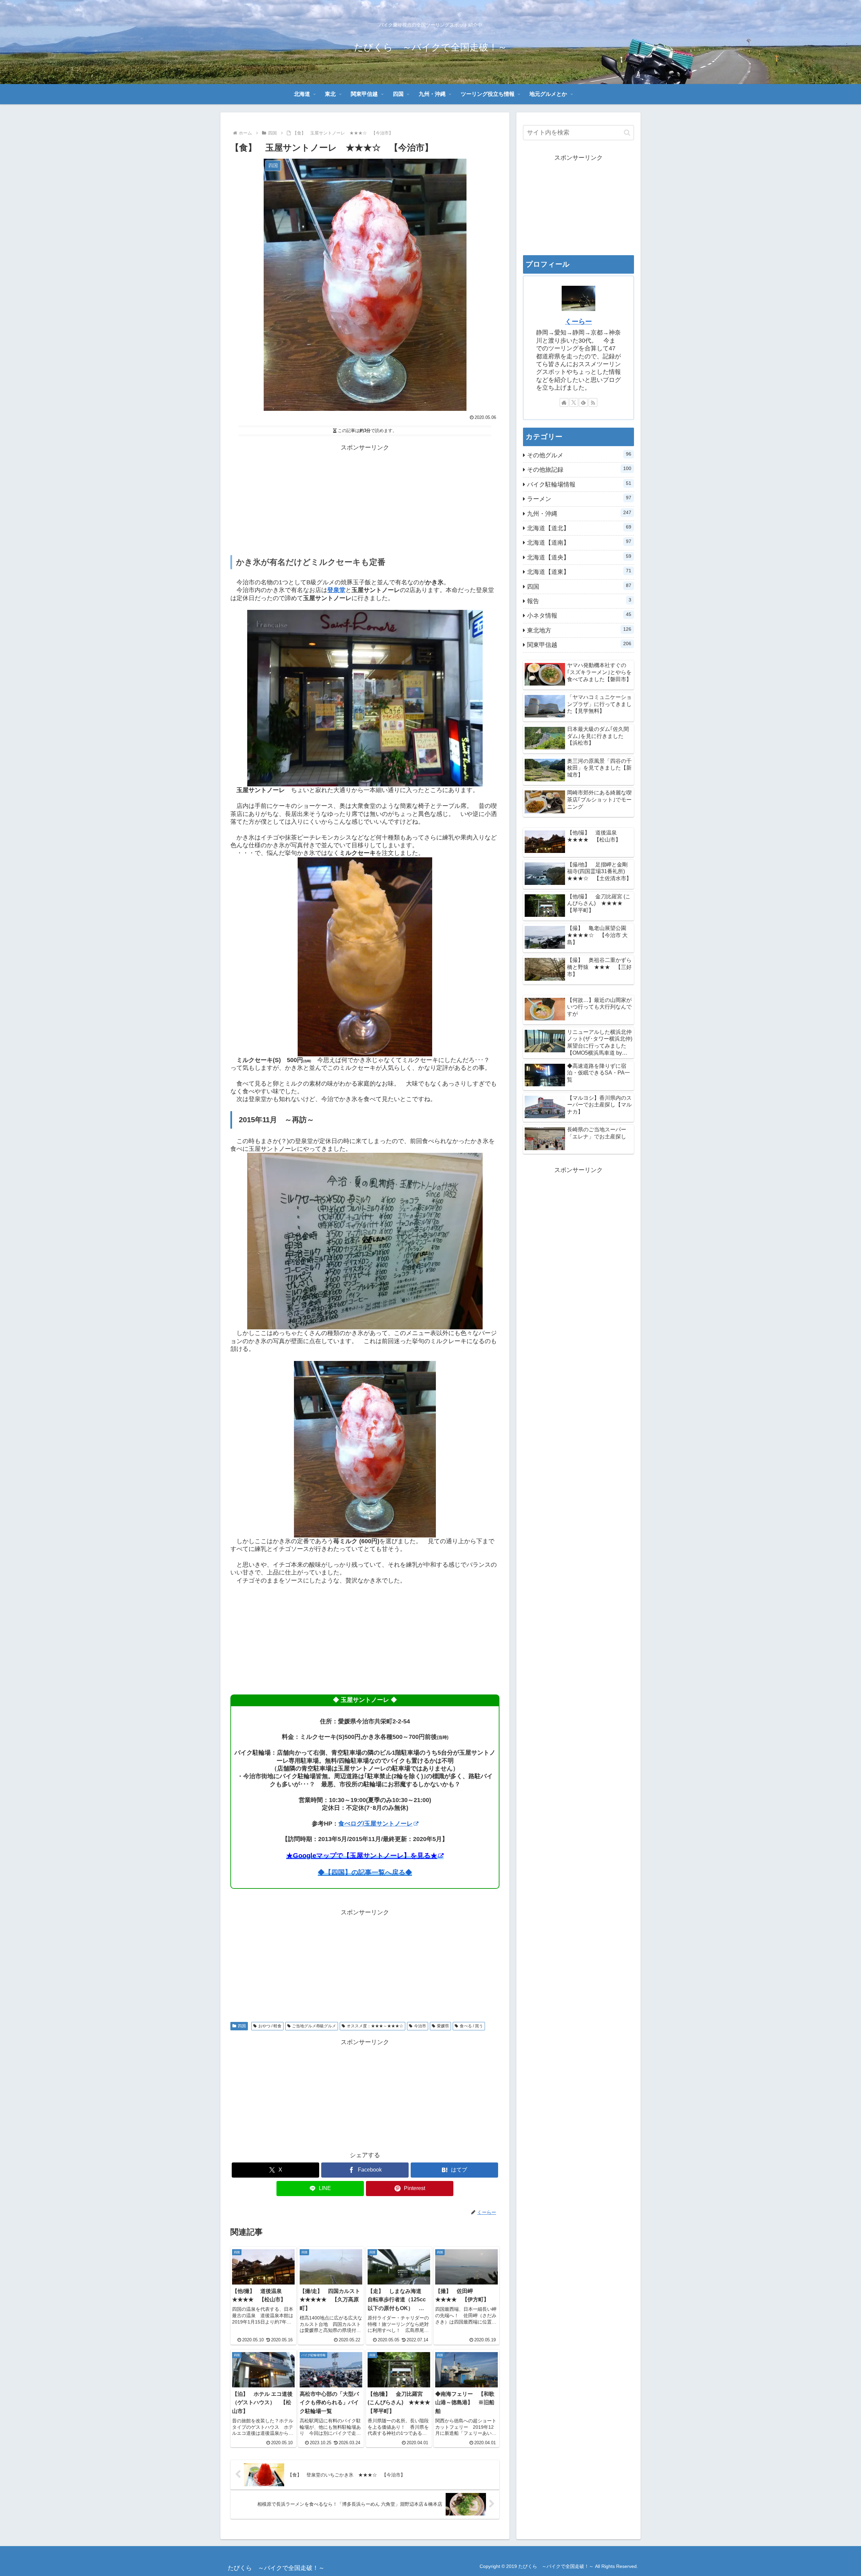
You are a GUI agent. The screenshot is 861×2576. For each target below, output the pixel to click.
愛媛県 (443, 2026)
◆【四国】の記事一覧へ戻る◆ (365, 1872)
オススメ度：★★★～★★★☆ (375, 2026)
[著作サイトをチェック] (564, 402)
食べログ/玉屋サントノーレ (376, 1824)
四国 (242, 2026)
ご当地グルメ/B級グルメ (314, 2026)
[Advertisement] (365, 500)
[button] (627, 133)
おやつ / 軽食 (270, 2026)
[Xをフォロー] (574, 402)
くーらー (578, 321)
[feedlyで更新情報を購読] (583, 402)
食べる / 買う (471, 2026)
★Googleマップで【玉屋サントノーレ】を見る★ (362, 1856)
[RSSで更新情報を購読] (593, 402)
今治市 (420, 2026)
